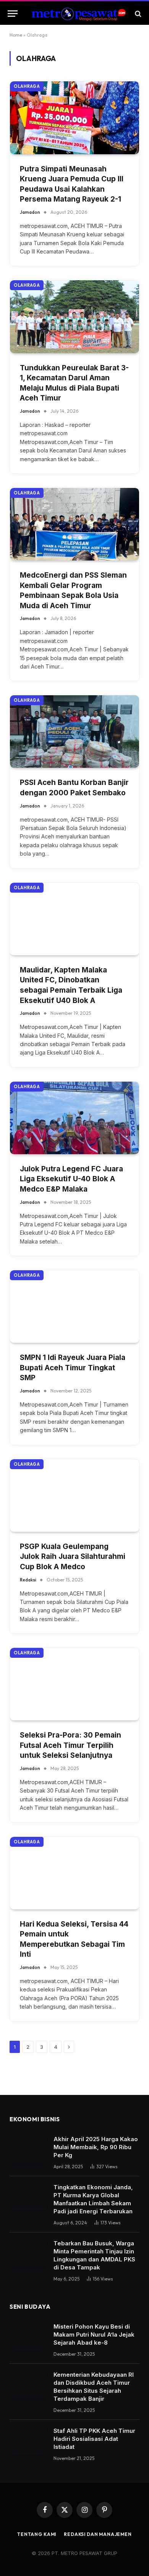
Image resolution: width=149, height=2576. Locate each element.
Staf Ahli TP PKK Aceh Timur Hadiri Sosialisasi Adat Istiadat (94, 2439)
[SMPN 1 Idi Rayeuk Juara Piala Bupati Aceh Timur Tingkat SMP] (74, 1307)
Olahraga (27, 86)
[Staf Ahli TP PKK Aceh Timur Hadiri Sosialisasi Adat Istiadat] (28, 2440)
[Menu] (13, 14)
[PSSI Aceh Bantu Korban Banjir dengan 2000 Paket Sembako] (74, 732)
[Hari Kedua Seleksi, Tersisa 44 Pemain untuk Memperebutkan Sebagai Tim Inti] (74, 1873)
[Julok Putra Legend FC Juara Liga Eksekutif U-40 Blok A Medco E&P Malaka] (74, 1118)
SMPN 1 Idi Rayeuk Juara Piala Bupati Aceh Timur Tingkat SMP (73, 1368)
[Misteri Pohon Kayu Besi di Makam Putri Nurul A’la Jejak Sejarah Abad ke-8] (28, 2336)
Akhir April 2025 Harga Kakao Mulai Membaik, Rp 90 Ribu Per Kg (96, 2147)
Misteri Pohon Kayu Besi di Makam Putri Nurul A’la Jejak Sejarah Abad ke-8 (94, 2335)
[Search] (137, 14)
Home (16, 35)
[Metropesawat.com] (78, 14)
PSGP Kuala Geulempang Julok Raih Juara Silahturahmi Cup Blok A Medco (73, 1557)
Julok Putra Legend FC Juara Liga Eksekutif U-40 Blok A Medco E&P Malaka (71, 1179)
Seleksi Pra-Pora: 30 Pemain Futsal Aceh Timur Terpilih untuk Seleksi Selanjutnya (70, 1745)
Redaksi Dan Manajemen (98, 2534)
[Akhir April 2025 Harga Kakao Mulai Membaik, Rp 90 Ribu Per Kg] (28, 2149)
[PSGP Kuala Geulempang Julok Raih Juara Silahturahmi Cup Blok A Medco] (74, 1496)
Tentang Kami (37, 2534)
